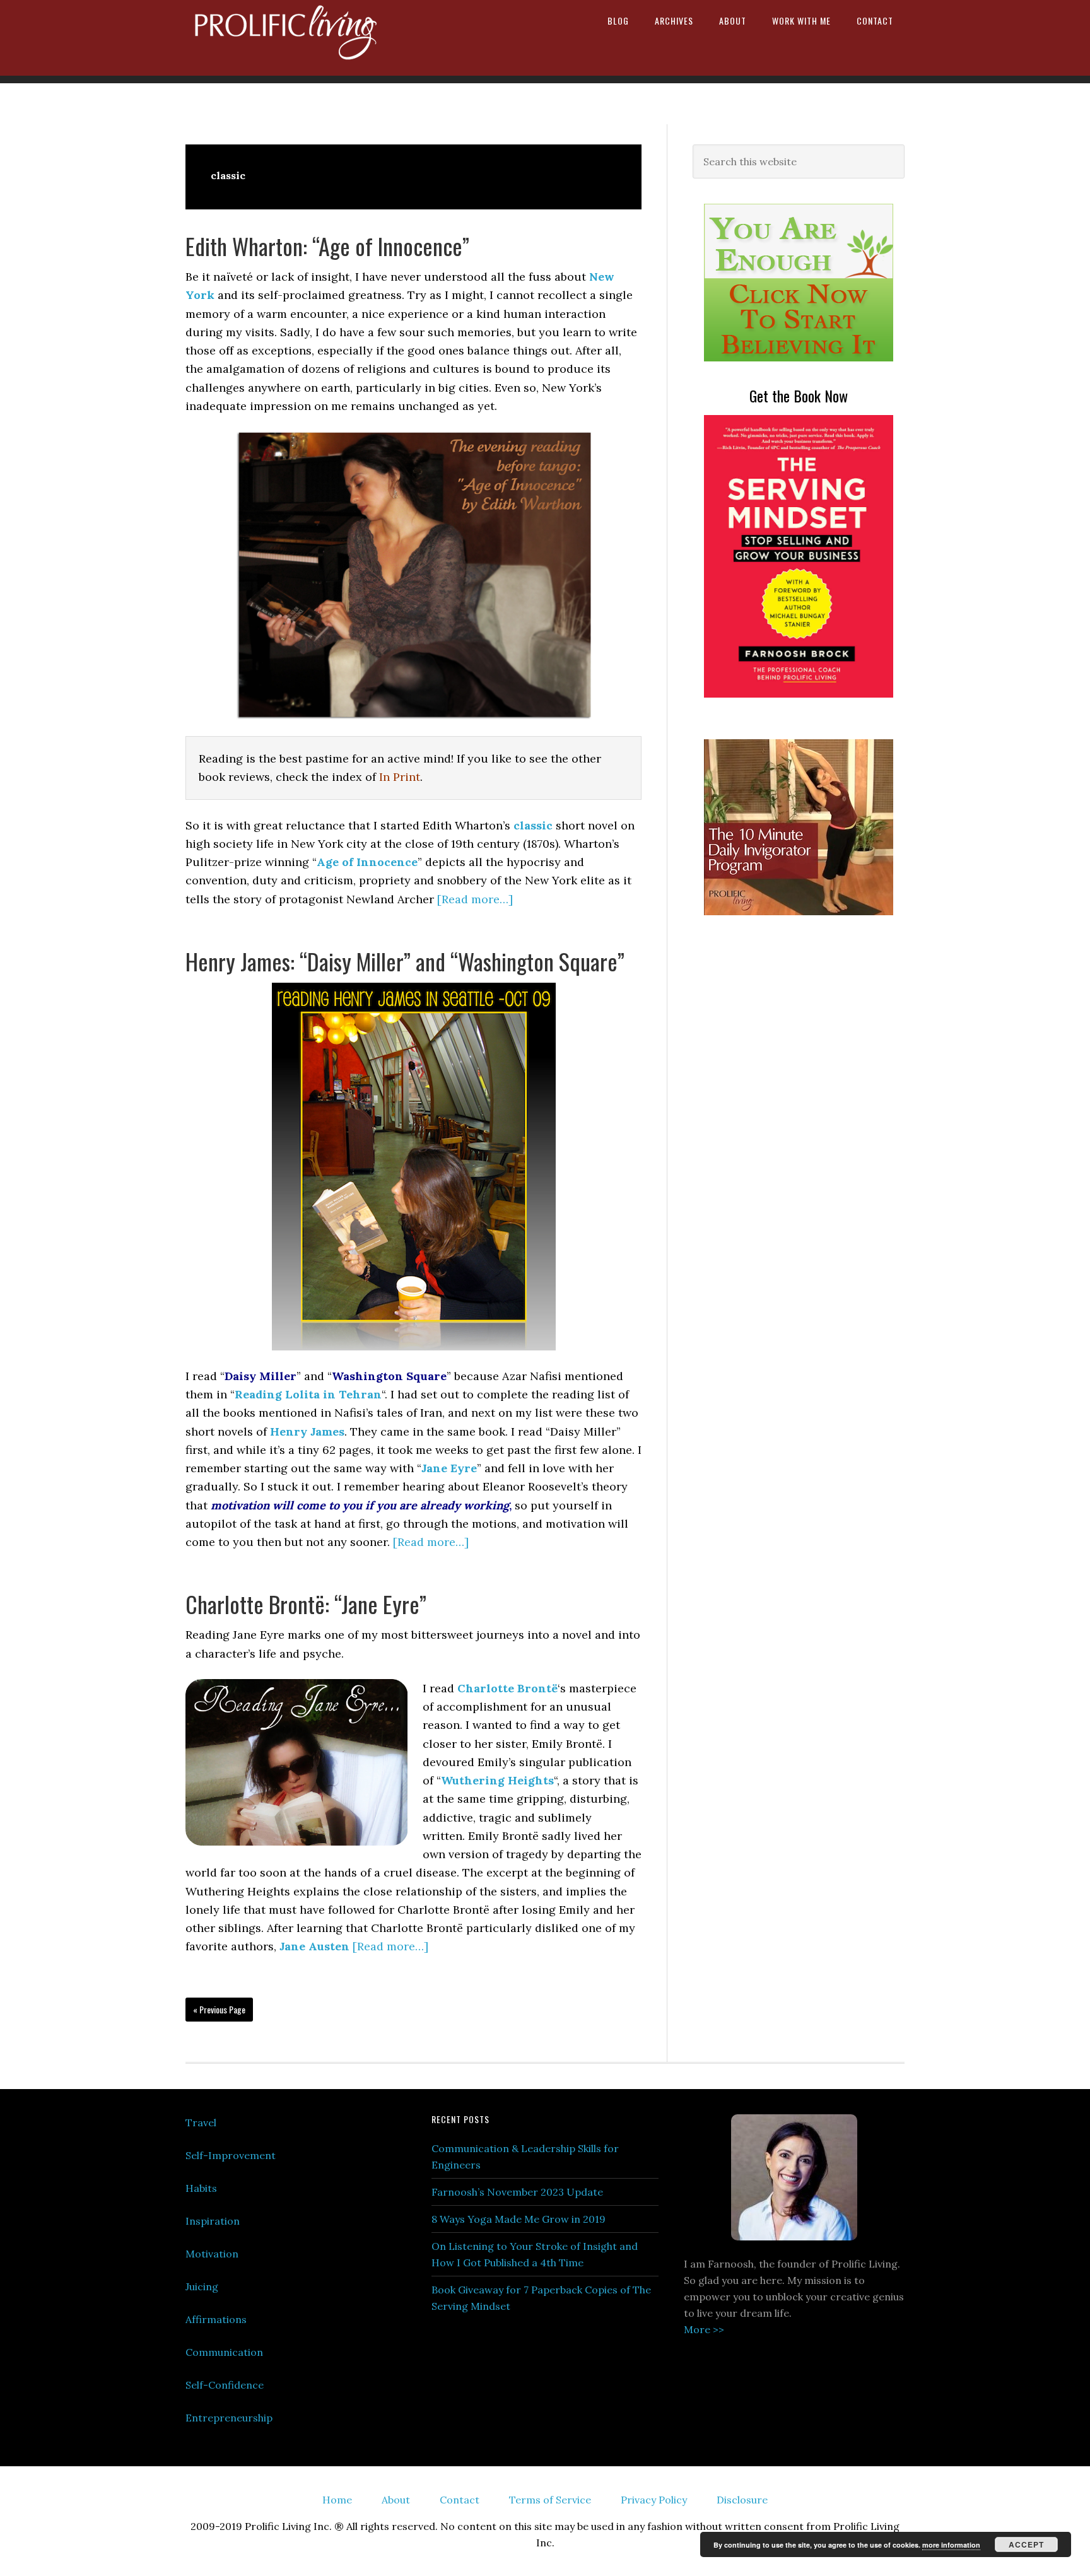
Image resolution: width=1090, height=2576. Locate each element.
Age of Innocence (367, 862)
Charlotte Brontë (507, 1688)
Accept (1026, 2544)
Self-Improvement (231, 2155)
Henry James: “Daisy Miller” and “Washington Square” (405, 961)
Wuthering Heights (497, 1780)
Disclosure (742, 2500)
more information (951, 2545)
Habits (201, 2188)
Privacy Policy (654, 2500)
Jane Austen (314, 1946)
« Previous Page (219, 2009)
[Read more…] (475, 899)
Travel (201, 2122)
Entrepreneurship (229, 2418)
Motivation (212, 2254)
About (396, 2500)
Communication (224, 2352)
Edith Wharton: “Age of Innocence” (327, 246)
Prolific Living (293, 38)
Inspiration (213, 2221)
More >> (704, 2329)
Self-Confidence (225, 2385)
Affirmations (216, 2319)
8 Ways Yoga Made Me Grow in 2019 (519, 2219)
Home (337, 2500)
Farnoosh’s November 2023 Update (517, 2192)
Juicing (202, 2286)
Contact (460, 2500)
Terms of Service (550, 2500)
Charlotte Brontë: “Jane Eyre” (306, 1604)
